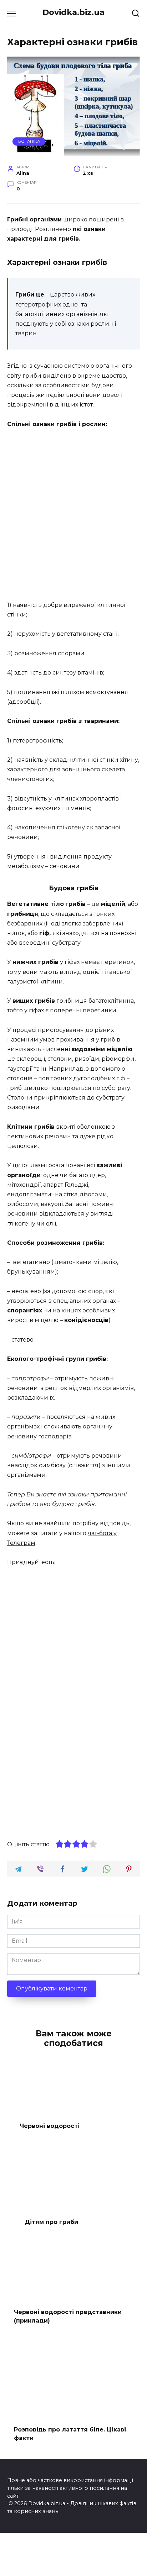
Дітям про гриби (51, 2222)
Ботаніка (29, 141)
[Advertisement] (73, 515)
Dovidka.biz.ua (73, 12)
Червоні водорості (50, 2126)
